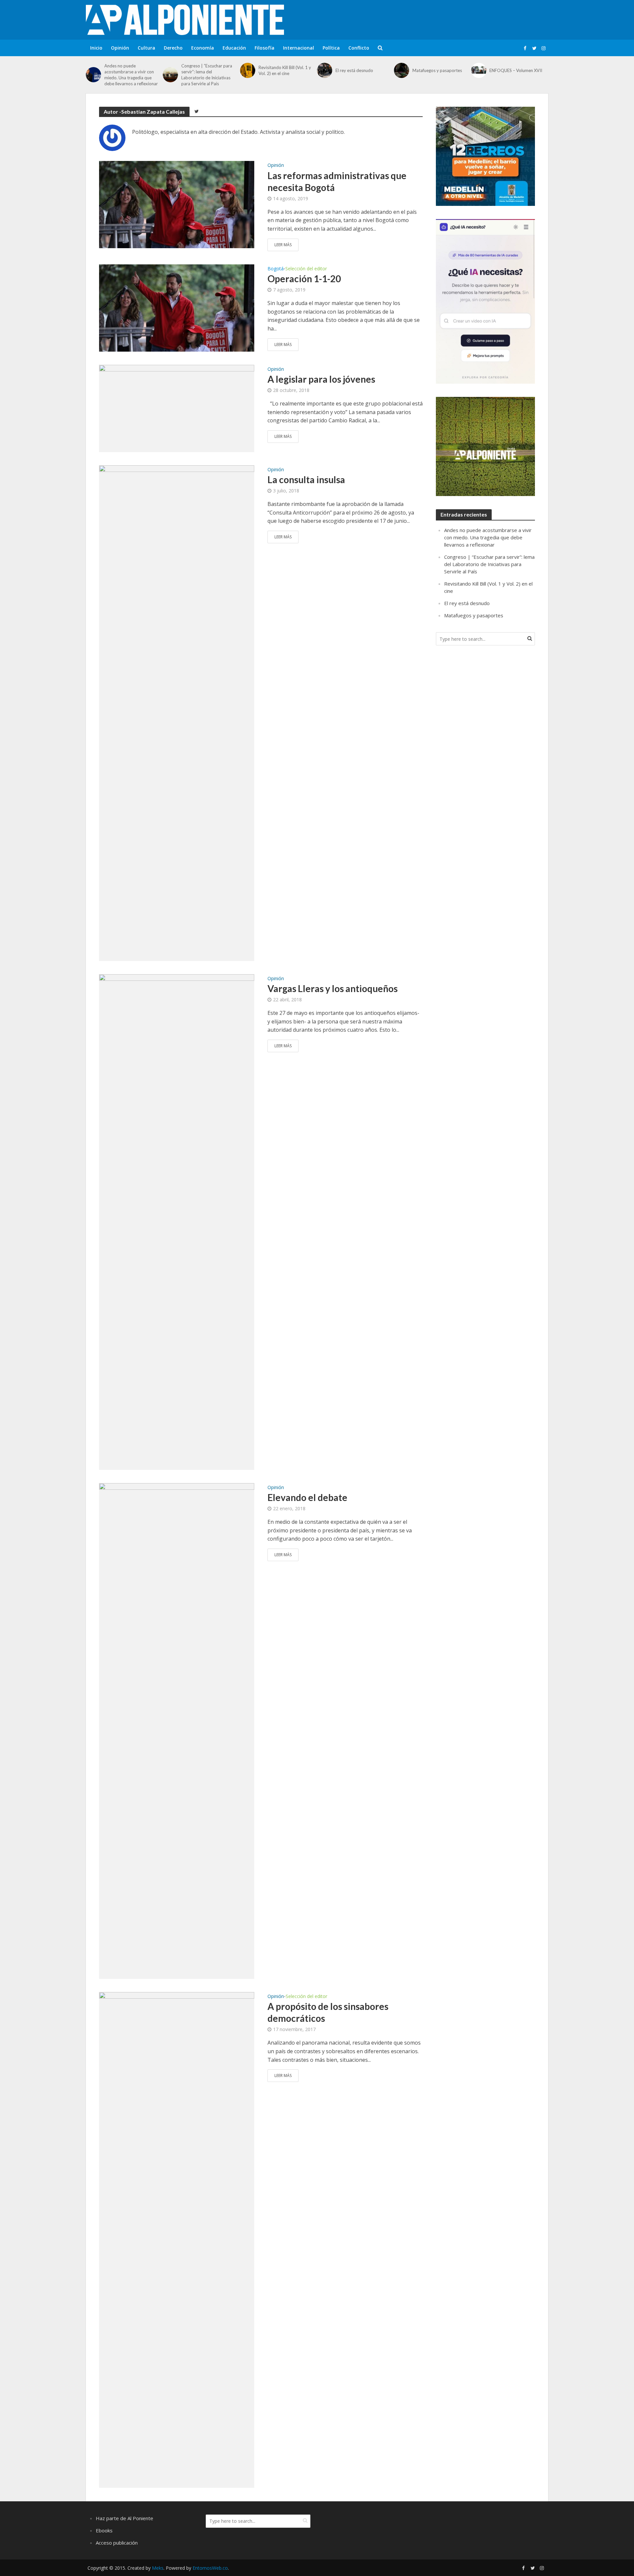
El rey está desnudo (354, 70)
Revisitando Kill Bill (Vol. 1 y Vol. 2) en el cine (285, 70)
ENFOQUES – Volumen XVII (516, 70)
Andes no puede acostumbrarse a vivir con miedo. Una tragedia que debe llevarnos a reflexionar (131, 75)
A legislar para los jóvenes (321, 379)
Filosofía (264, 48)
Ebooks (104, 2530)
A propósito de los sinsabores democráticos (328, 2012)
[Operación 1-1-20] (177, 307)
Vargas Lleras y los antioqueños (333, 988)
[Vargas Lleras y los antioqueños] (177, 1221)
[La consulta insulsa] (177, 712)
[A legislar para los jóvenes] (177, 408)
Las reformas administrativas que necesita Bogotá (337, 181)
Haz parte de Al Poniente (124, 2518)
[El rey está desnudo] (325, 70)
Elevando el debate (307, 1497)
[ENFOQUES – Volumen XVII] (479, 70)
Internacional (299, 48)
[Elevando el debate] (177, 1730)
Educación (234, 48)
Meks (158, 2568)
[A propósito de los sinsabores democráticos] (177, 2239)
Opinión (120, 48)
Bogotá (276, 269)
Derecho (173, 48)
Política (331, 48)
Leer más (283, 245)
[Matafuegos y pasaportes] (402, 70)
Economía (203, 48)
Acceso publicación (117, 2543)
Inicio (96, 48)
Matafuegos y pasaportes (437, 70)
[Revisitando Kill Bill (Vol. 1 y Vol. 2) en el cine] (248, 70)
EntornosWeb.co (210, 2568)
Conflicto (359, 48)
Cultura (146, 48)
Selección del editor (306, 269)
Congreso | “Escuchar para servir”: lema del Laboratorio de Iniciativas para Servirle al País (207, 75)
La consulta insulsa (306, 480)
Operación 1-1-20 (304, 279)
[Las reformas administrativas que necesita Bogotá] (177, 204)
